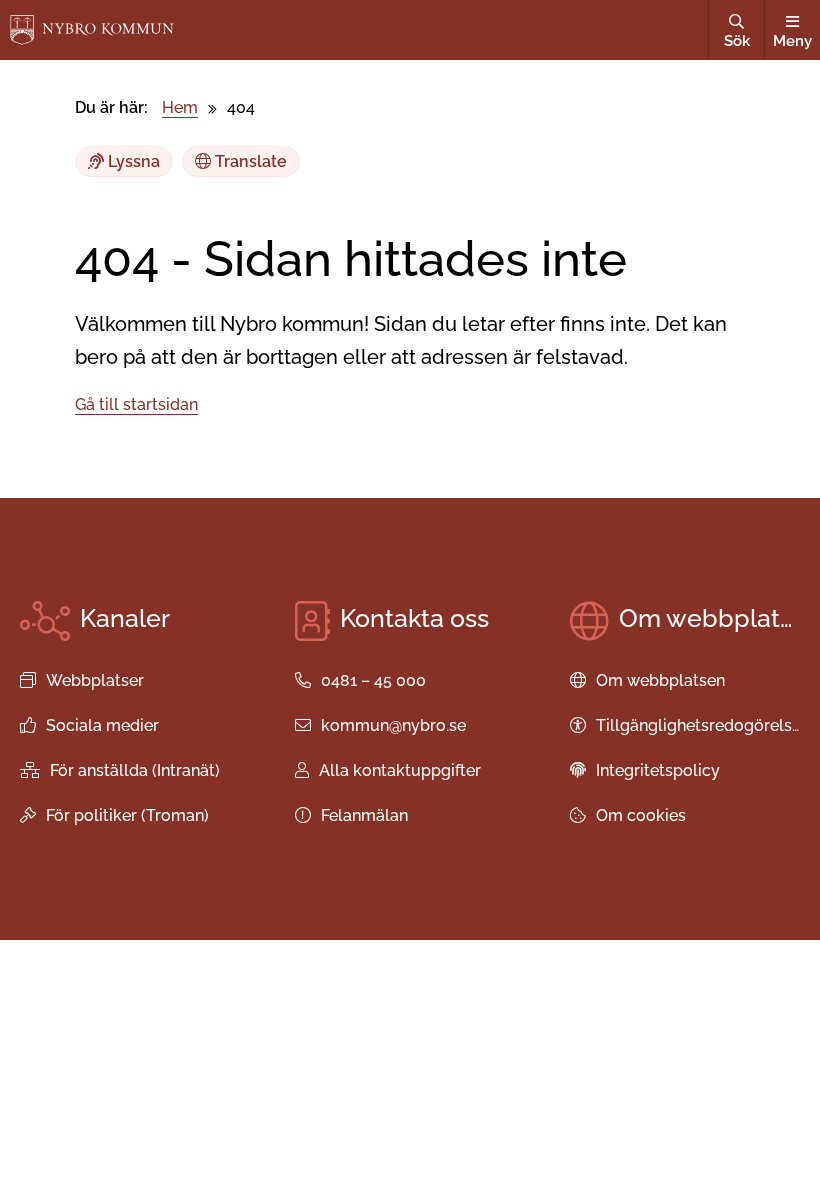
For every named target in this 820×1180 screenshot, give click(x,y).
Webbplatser (95, 680)
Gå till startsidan (136, 404)
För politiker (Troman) (127, 815)
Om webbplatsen (660, 680)
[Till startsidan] (92, 30)
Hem (180, 107)
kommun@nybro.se (393, 725)
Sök (737, 41)
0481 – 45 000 (373, 680)
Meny (792, 41)
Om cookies (641, 815)
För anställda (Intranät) (135, 770)
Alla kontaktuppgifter (400, 770)
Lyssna (132, 161)
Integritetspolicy (658, 770)
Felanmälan (364, 815)
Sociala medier (102, 725)
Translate (249, 161)
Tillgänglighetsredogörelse (698, 725)
